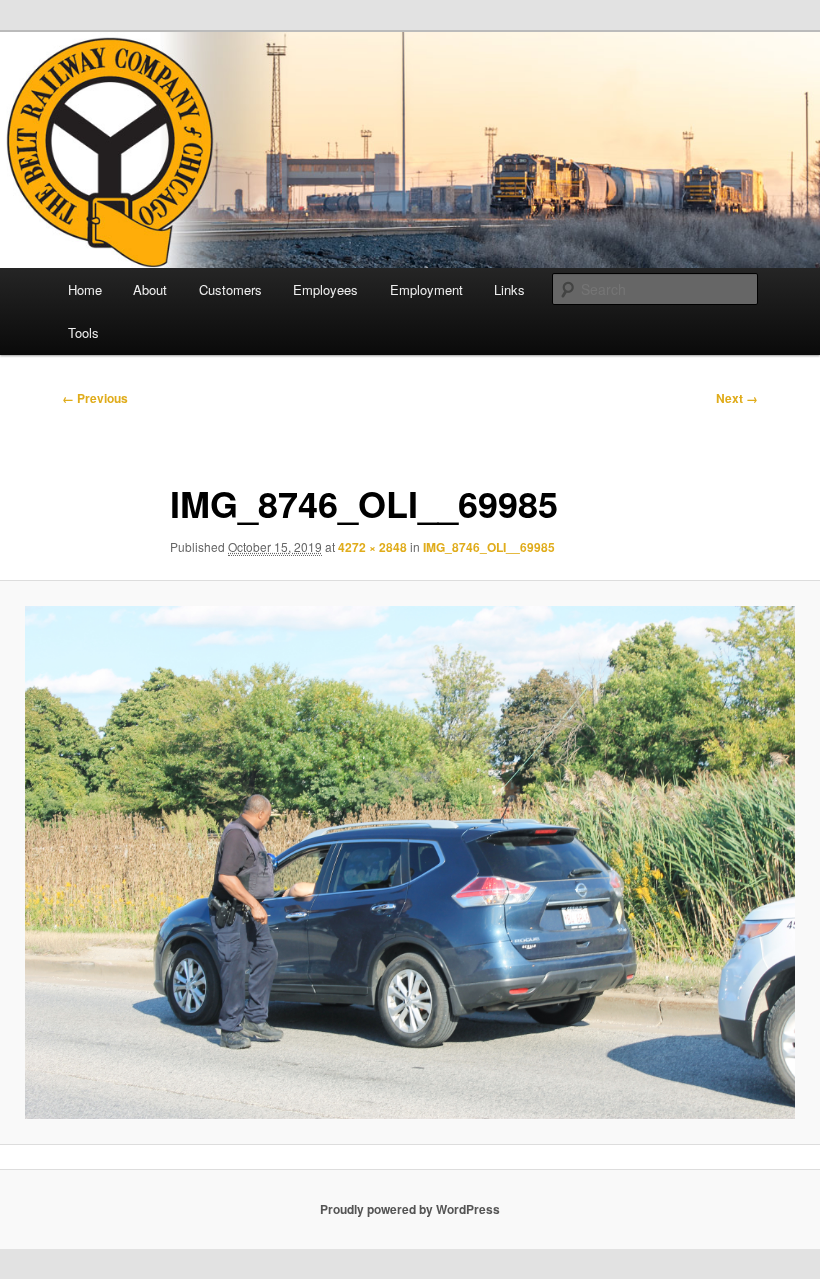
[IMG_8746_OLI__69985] (410, 863)
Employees (325, 289)
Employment (426, 289)
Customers (230, 289)
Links (509, 289)
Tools (83, 332)
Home (85, 289)
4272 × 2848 (372, 547)
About (150, 289)
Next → (737, 398)
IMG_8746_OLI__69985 (489, 547)
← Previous (95, 398)
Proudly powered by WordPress (410, 1209)
